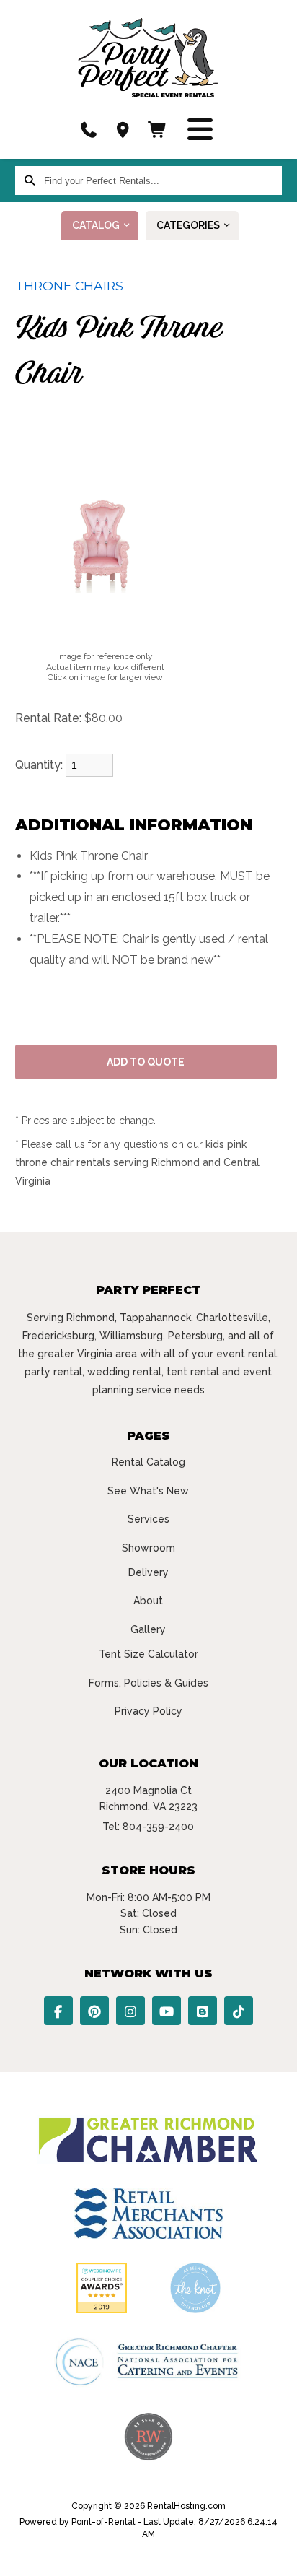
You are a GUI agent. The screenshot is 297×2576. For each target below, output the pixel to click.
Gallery (148, 1629)
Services (148, 1519)
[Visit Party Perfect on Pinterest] (94, 2011)
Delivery (148, 1572)
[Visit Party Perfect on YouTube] (167, 2011)
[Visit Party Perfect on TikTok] (239, 2011)
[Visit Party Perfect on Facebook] (58, 2011)
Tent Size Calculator (148, 1654)
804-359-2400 (158, 1827)
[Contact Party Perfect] (123, 130)
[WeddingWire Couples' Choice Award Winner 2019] (102, 2310)
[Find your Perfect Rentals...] (30, 180)
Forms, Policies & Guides (148, 1683)
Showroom (148, 1548)
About (148, 1601)
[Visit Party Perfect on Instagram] (130, 2011)
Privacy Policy (148, 1711)
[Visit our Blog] (203, 2011)
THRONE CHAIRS (69, 286)
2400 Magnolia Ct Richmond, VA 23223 (148, 1798)
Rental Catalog (148, 1462)
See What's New (148, 1491)
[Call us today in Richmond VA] (89, 130)
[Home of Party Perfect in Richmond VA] (148, 58)
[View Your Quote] (158, 130)
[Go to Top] (277, 2556)
